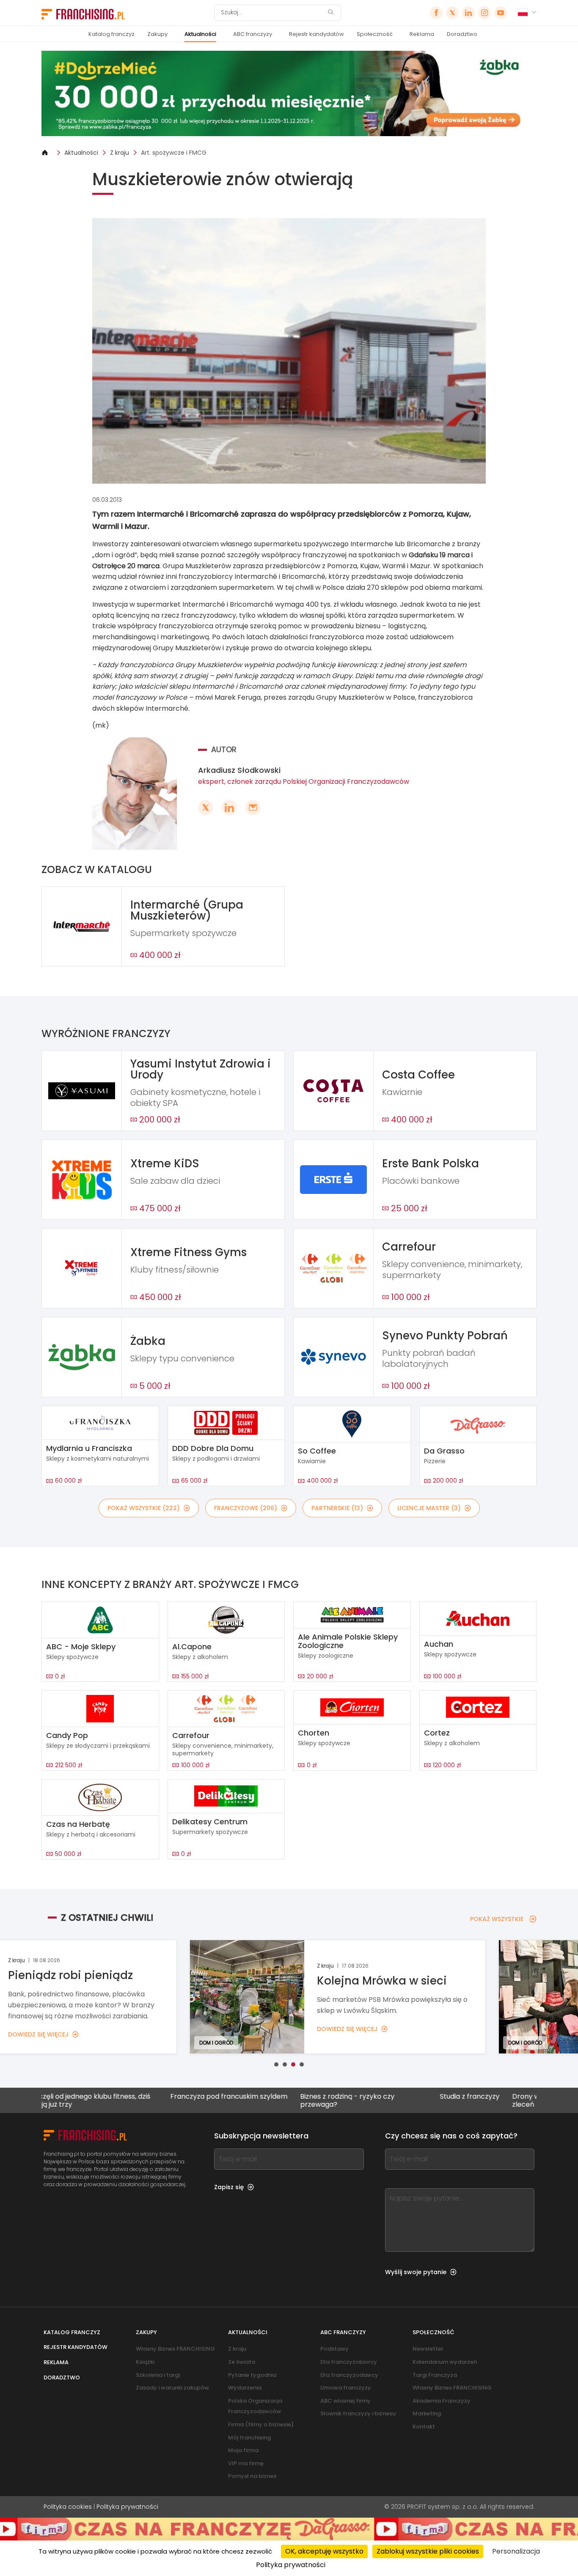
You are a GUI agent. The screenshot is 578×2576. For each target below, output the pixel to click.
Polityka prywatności (127, 2507)
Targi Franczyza (435, 2375)
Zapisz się (229, 2187)
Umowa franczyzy (346, 2388)
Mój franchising (249, 2438)
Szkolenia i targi (158, 2375)
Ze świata (242, 2362)
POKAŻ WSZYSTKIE (497, 1919)
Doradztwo (462, 34)
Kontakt (424, 2427)
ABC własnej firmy (345, 2401)
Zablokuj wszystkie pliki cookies (428, 2551)
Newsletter (428, 2349)
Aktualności (200, 34)
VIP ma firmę (246, 2463)
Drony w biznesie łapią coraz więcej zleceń (493, 2100)
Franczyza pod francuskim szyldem (151, 2097)
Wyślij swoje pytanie (416, 2272)
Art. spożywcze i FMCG (174, 153)
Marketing (427, 2413)
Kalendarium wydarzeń (445, 2362)
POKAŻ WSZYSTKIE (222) (144, 1508)
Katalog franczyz (111, 34)
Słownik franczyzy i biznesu (358, 2413)
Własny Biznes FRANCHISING (175, 2349)
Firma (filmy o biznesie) (261, 2424)
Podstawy (334, 2349)
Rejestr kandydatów (317, 34)
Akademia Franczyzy (442, 2401)
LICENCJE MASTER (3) (429, 1508)
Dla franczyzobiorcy (349, 2362)
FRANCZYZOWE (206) (246, 1508)
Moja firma (243, 2450)
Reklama (422, 34)
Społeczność (375, 34)
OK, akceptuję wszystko (324, 2551)
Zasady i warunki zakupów (172, 2388)
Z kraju (120, 153)
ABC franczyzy (253, 34)
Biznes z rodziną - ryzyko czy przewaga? (270, 2100)
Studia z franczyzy (392, 2097)
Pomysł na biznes (252, 2476)
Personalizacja (516, 2551)
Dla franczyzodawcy (349, 2375)
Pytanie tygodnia (252, 2375)
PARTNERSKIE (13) (337, 1508)
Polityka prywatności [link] (291, 2565)
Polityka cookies (68, 2507)
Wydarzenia (245, 2388)
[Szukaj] (330, 13)
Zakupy (157, 34)
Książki (145, 2362)
